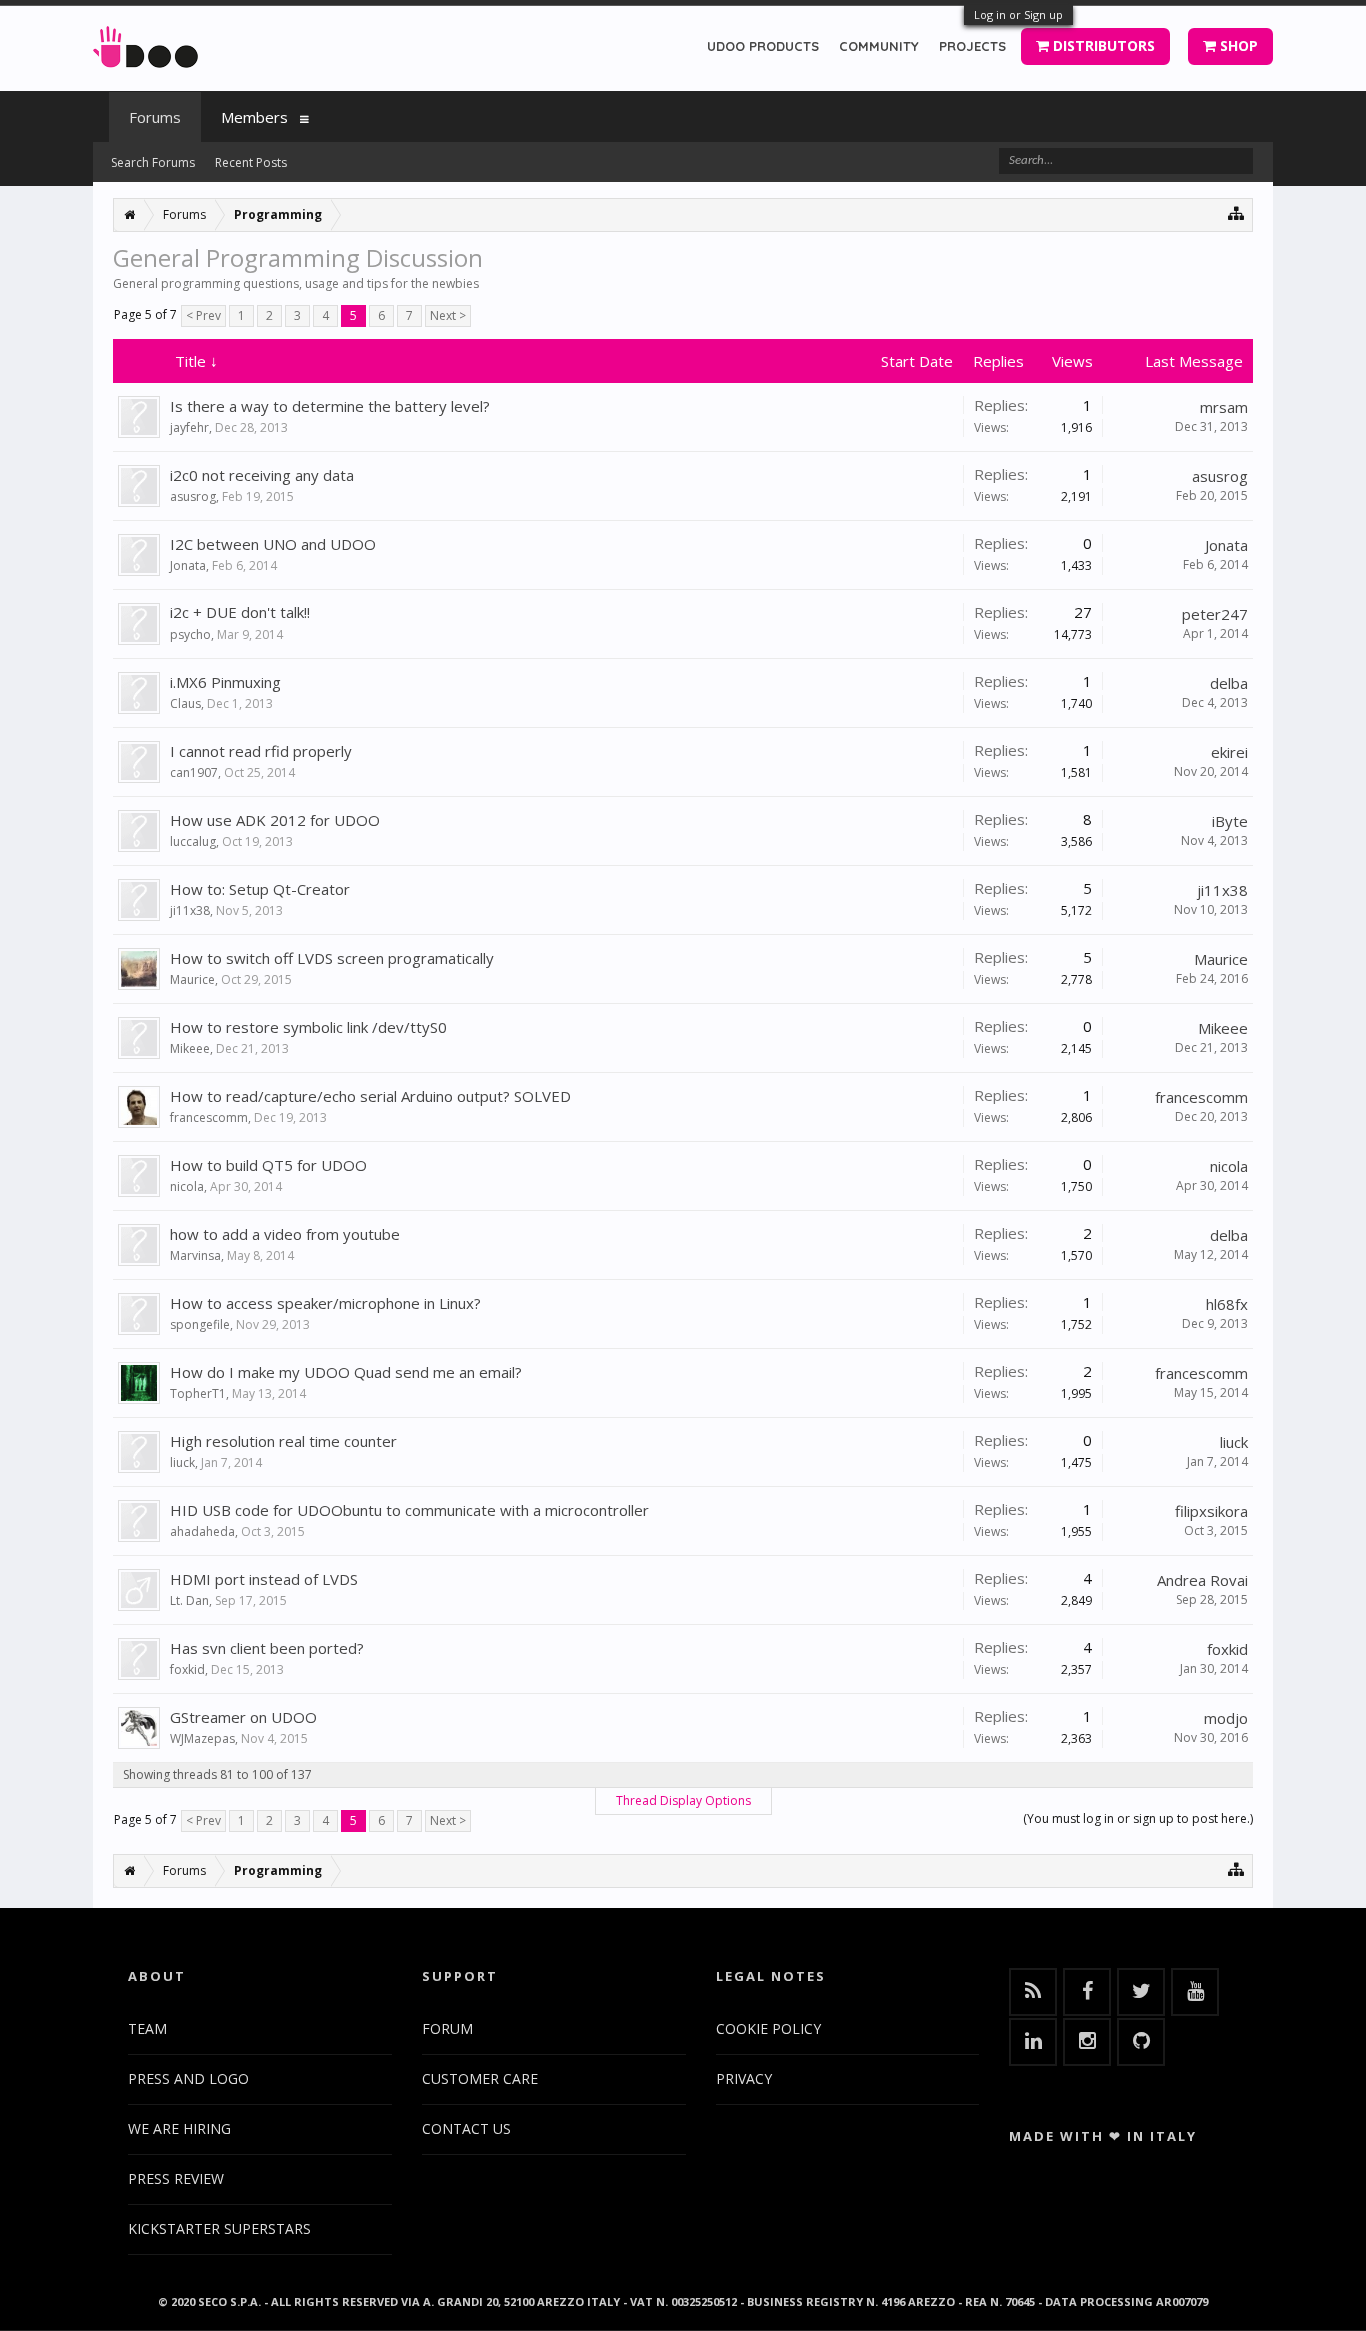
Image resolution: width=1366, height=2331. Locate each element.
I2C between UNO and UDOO (273, 544)
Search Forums (153, 162)
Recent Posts (251, 162)
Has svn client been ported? (267, 1648)
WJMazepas (202, 1738)
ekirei (1229, 752)
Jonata (188, 565)
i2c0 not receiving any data (262, 475)
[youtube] (1195, 1992)
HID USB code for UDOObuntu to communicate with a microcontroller (409, 1510)
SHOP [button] (1237, 45)
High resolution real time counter (283, 1441)
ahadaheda (202, 1531)
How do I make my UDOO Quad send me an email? (346, 1372)
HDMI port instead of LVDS (264, 1579)
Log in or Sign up (1018, 14)
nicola (187, 1186)
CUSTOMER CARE (480, 2078)
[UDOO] (145, 43)
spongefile (200, 1324)
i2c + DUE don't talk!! (240, 612)
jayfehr (189, 427)
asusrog (193, 496)
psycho (190, 634)
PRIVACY (744, 2078)
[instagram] (1087, 2042)
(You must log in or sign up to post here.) (1138, 1818)
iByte (1230, 821)
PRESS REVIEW (176, 2178)
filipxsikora (1211, 1511)
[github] (1141, 2042)
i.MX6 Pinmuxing (225, 682)
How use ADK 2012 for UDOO (275, 820)
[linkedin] (1033, 2042)
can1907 (194, 772)
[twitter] (1141, 1992)
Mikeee (190, 1048)
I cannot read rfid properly (261, 751)
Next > (448, 315)
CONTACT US (466, 2128)
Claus (185, 703)
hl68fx (1227, 1304)
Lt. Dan (189, 1600)
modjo (1226, 1718)
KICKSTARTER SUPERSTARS (219, 2228)
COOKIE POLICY (768, 2028)
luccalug (193, 841)
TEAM (147, 2028)
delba (1229, 683)
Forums (155, 117)
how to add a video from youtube (285, 1234)
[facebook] (1087, 1992)
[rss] (1033, 1992)
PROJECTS (972, 46)
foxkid (187, 1669)
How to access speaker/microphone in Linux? (325, 1303)
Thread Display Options (683, 1800)
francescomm (209, 1117)
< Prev (203, 315)
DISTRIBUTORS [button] (1102, 45)
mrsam (1224, 407)
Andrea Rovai (1202, 1580)
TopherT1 (198, 1393)
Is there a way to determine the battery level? (330, 406)
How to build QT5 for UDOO (268, 1165)
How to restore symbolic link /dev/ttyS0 (308, 1027)
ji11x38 (190, 910)
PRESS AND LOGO (188, 2078)
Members (254, 117)
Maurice (192, 979)
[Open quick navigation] (1236, 212)
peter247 (1215, 614)
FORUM (447, 2028)
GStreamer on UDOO (243, 1717)
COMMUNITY (879, 46)
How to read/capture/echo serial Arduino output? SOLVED (370, 1096)
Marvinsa (195, 1255)
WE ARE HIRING (179, 2128)
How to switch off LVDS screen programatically (332, 958)
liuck (182, 1462)
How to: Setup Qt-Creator (260, 889)
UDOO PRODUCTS (763, 46)
